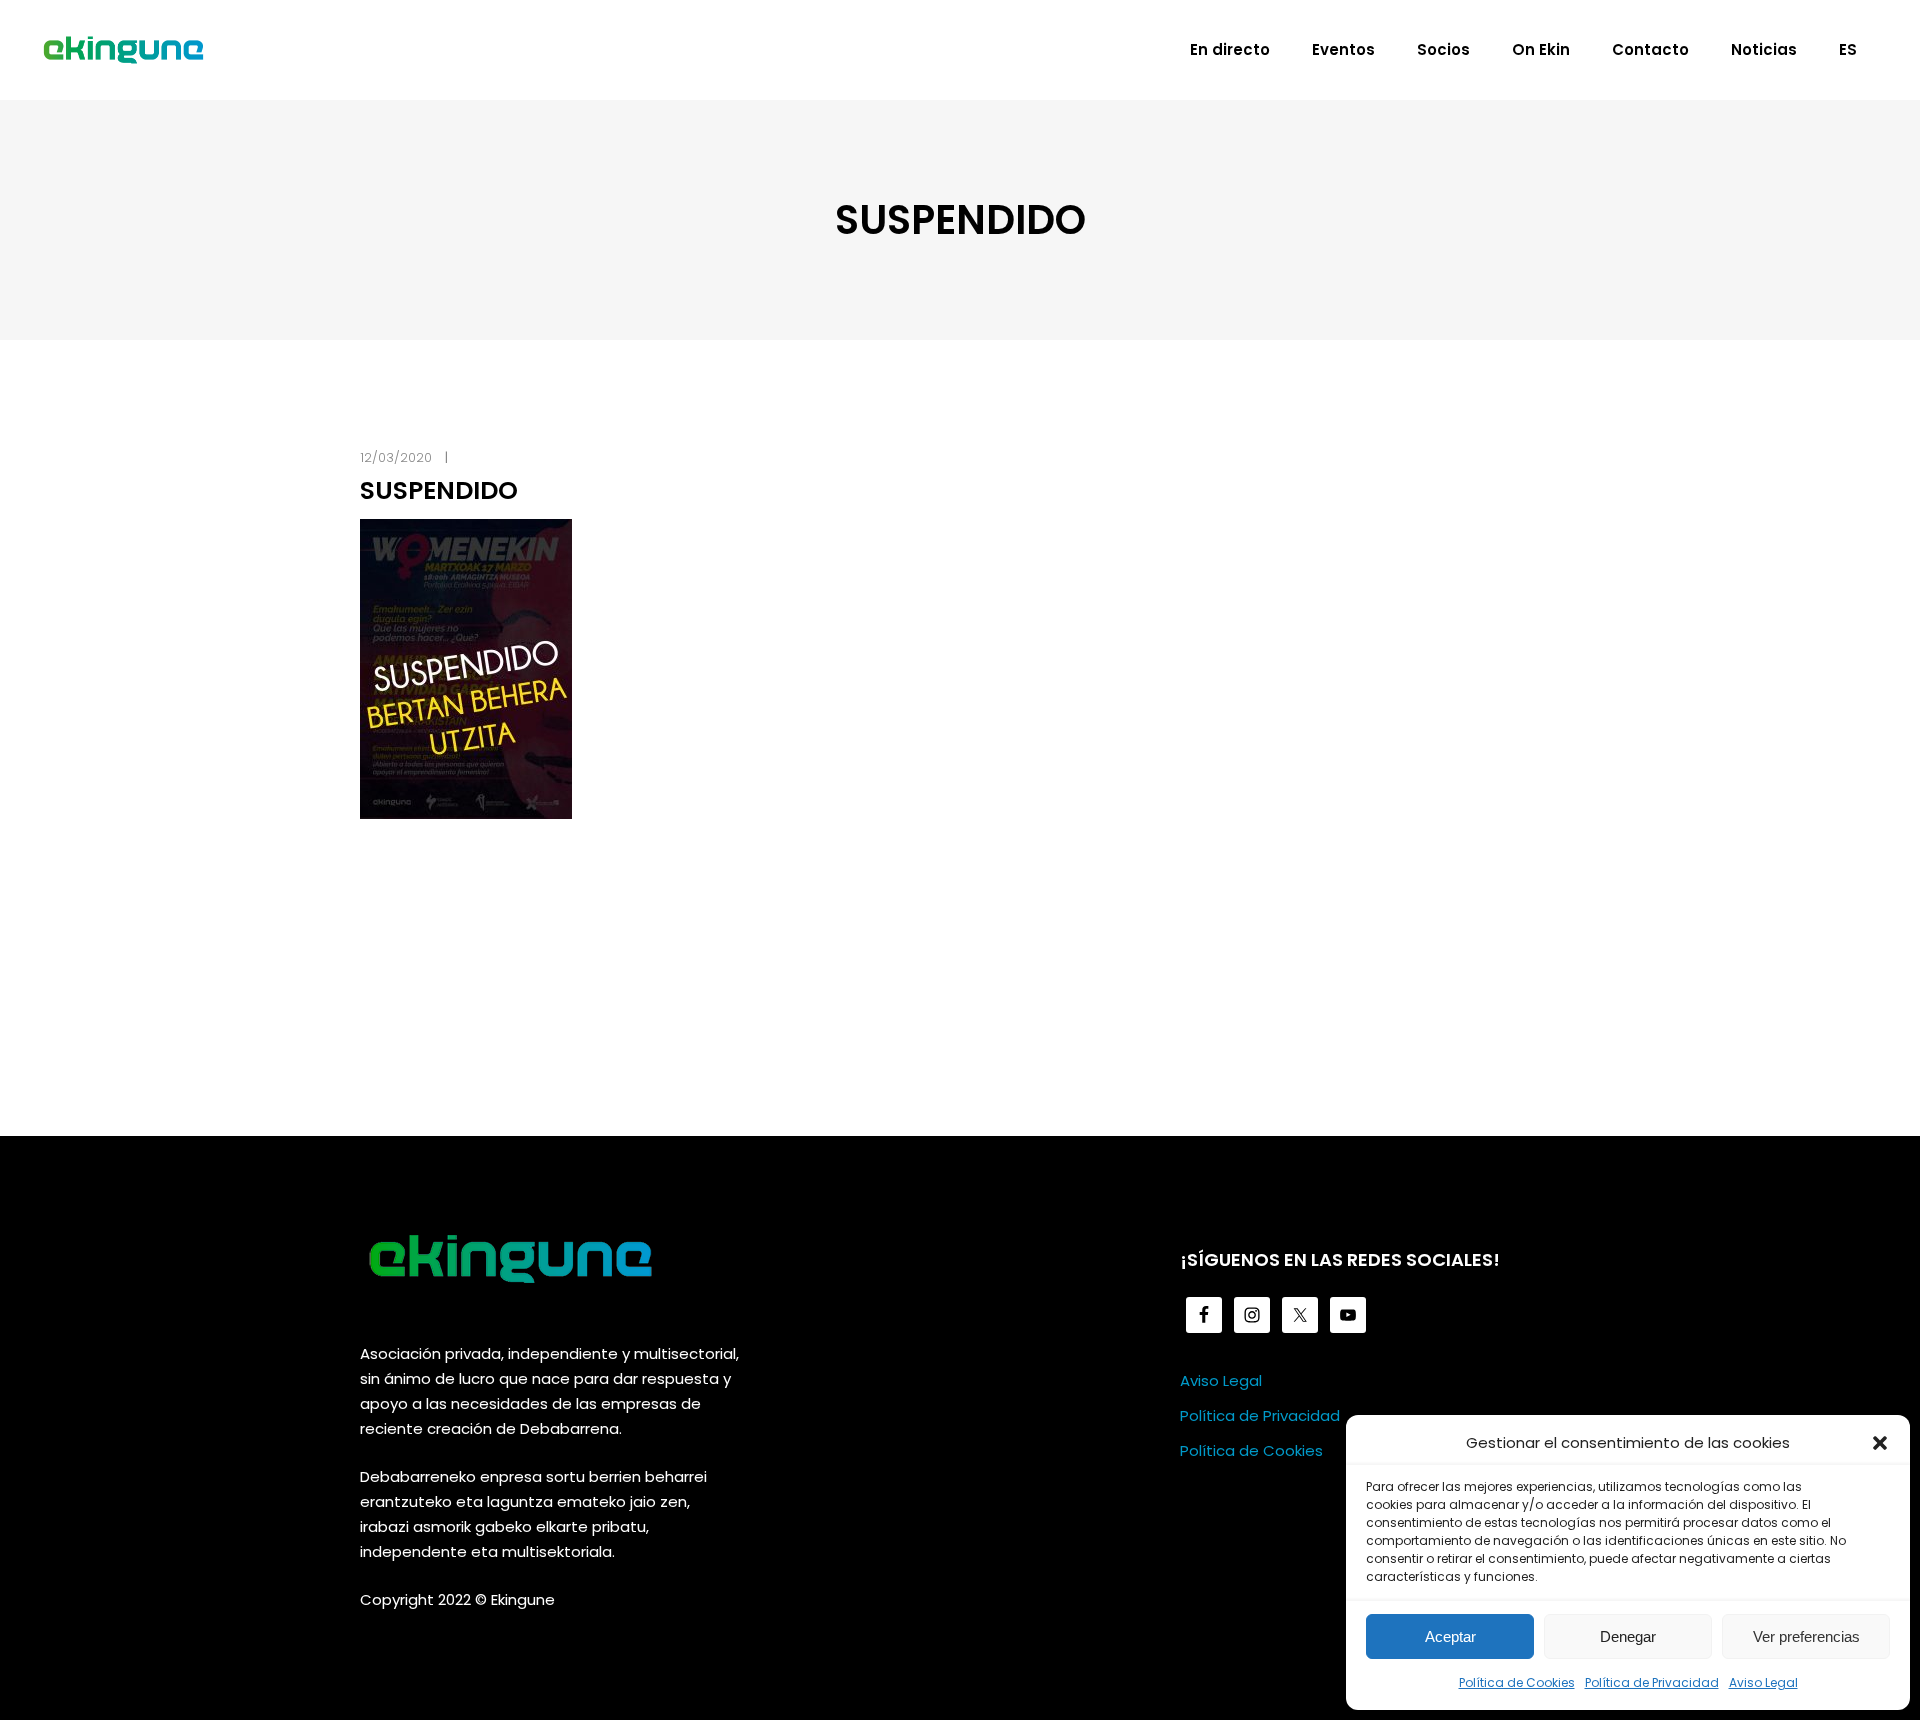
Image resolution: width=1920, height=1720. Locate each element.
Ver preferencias (1806, 1636)
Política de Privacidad (1652, 1682)
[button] (1880, 1443)
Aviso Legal (1763, 1682)
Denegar (1628, 1636)
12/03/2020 (396, 457)
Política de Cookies (1517, 1682)
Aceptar (1450, 1636)
